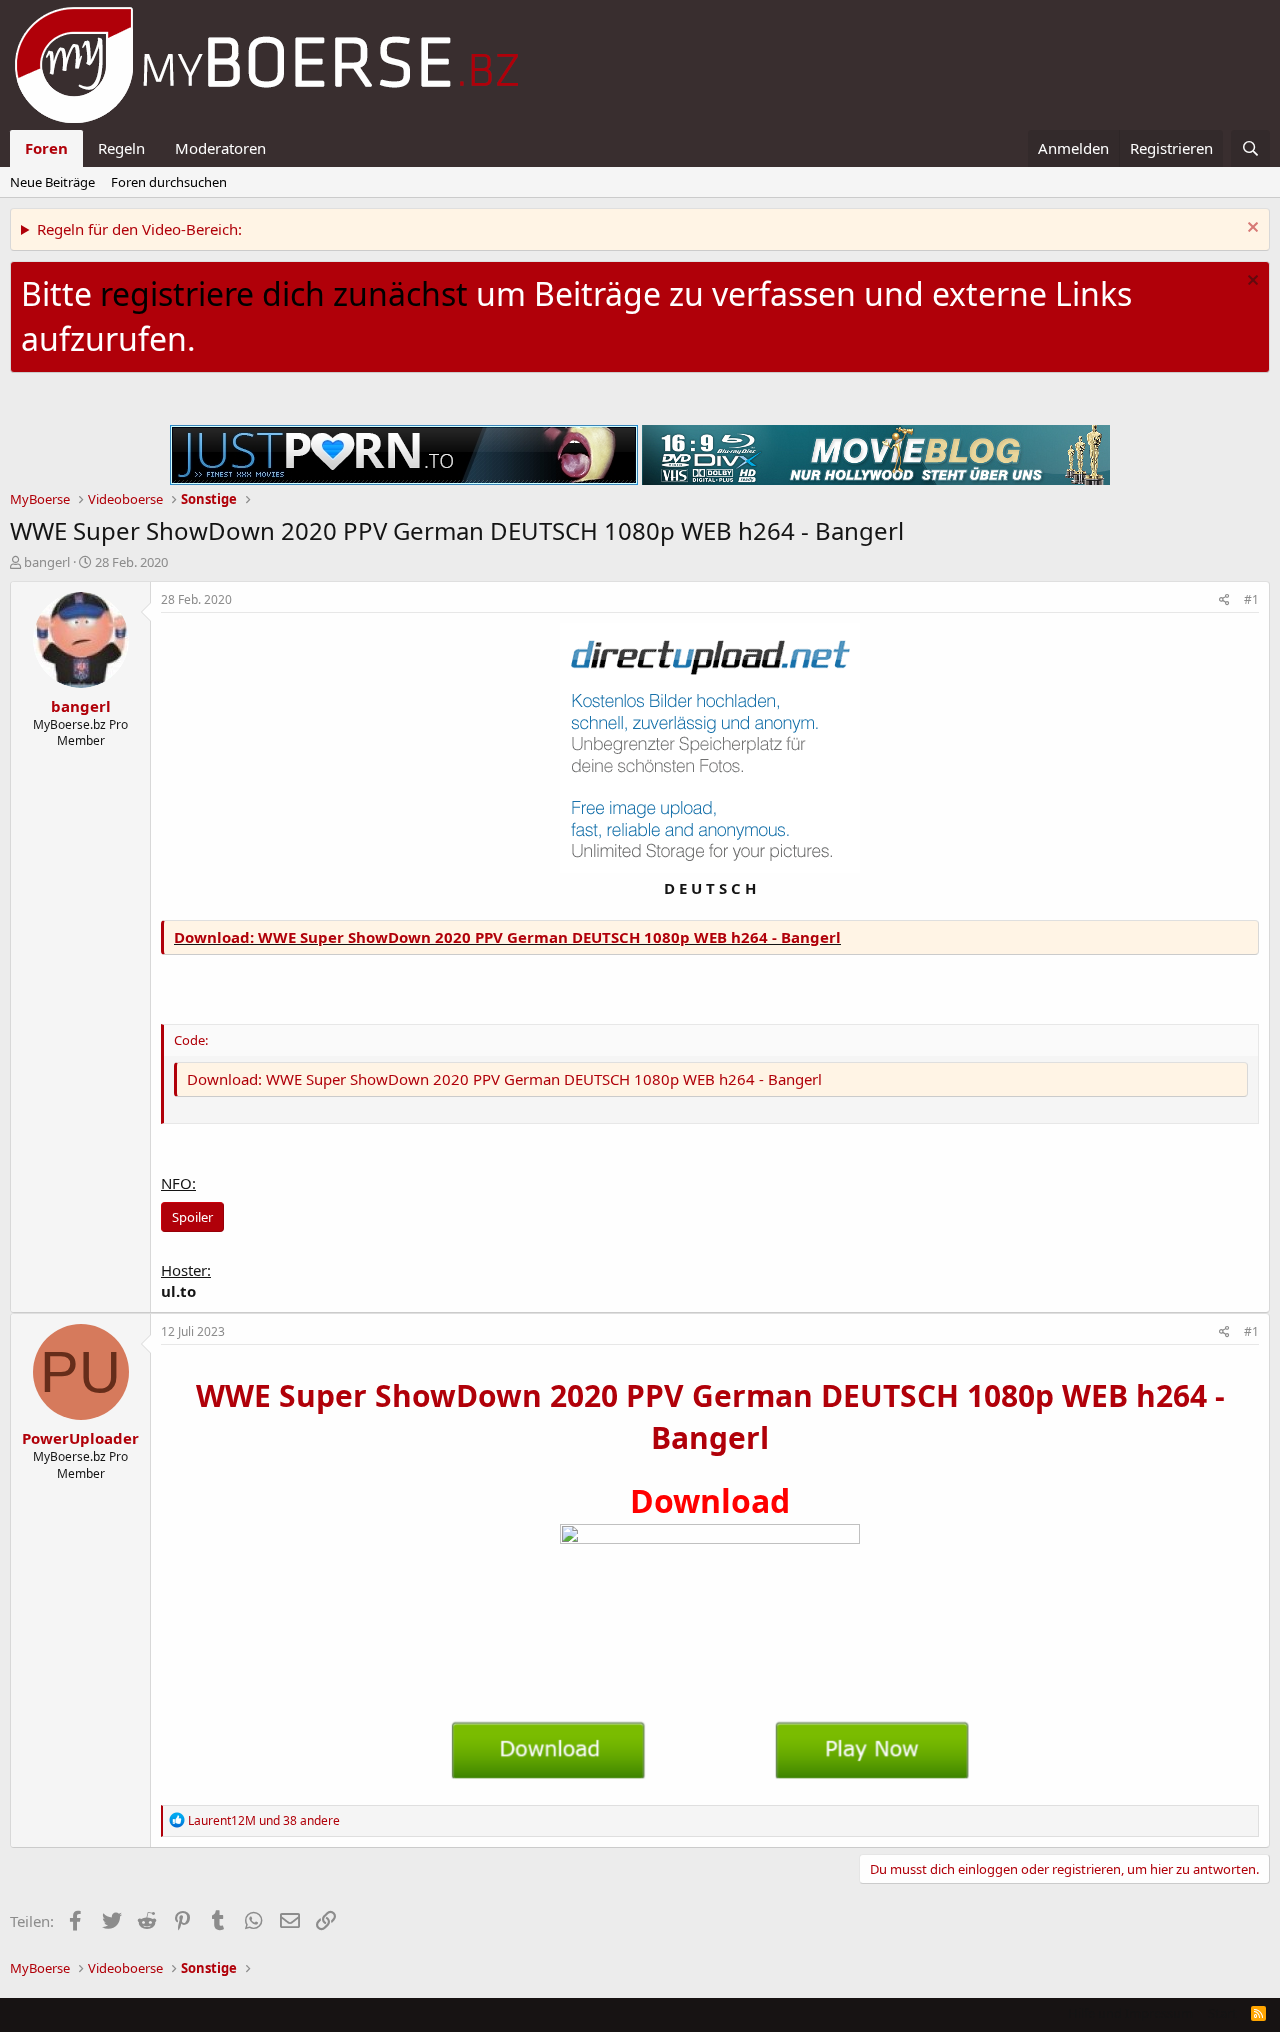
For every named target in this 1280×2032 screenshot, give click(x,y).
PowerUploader (80, 1438)
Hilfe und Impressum (1130, 2013)
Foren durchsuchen (169, 182)
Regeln (121, 148)
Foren (46, 148)
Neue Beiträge (52, 182)
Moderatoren (220, 148)
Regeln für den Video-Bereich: (139, 229)
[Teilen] (1224, 600)
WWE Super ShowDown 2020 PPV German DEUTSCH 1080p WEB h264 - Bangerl (710, 1416)
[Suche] (1250, 148)
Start (1222, 2013)
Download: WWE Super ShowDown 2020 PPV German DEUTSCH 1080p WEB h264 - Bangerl (507, 937)
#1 (1251, 599)
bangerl (47, 562)
